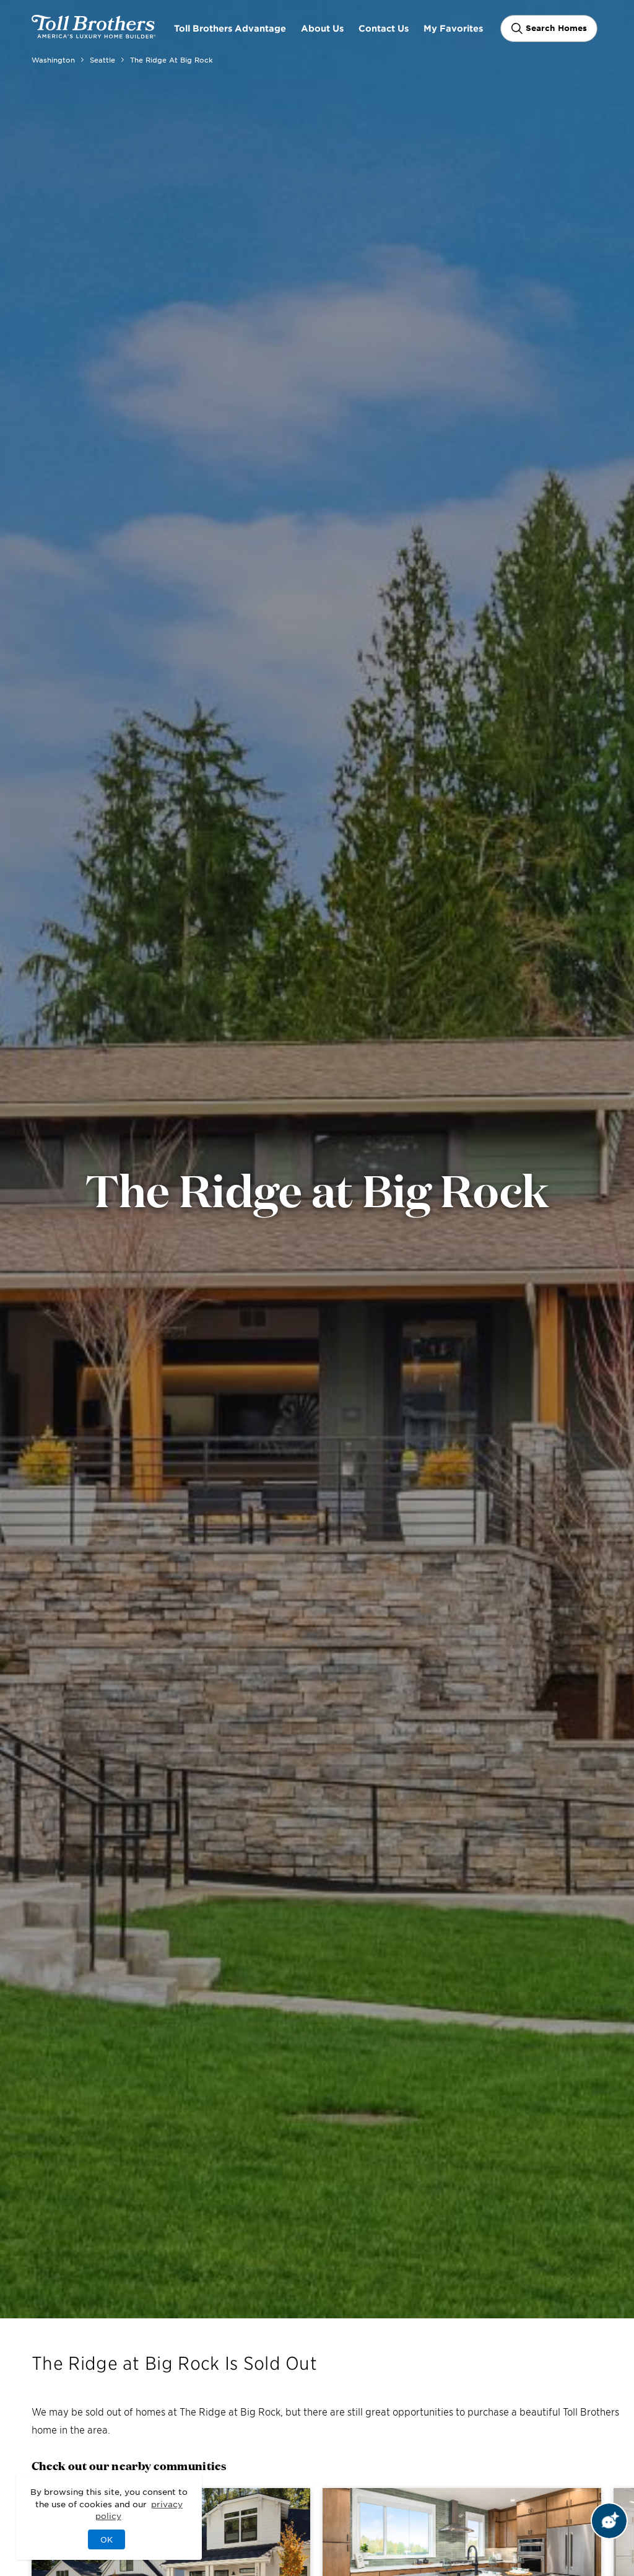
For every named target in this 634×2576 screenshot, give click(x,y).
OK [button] (106, 2539)
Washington (53, 59)
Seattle (102, 59)
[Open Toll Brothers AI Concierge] (609, 2521)
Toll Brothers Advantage (230, 28)
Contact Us (384, 28)
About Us (322, 28)
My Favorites (453, 28)
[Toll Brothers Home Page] (93, 34)
